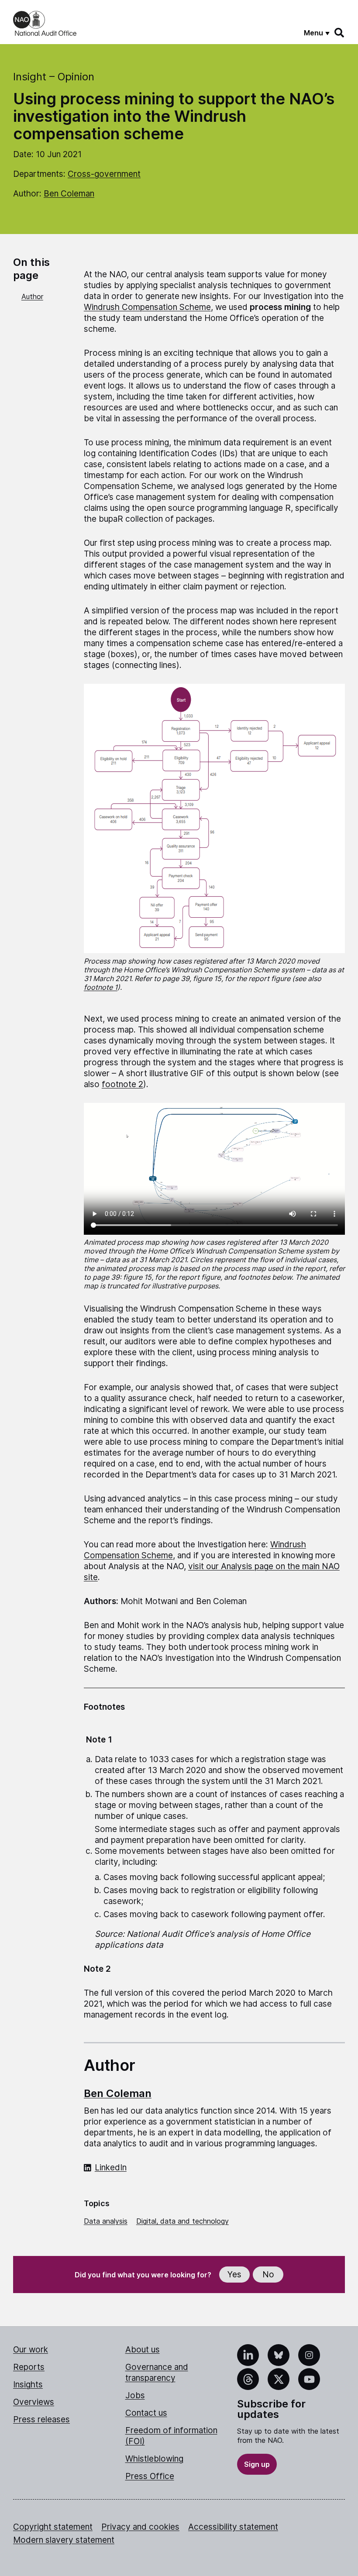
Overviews (34, 2402)
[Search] (340, 33)
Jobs (135, 2395)
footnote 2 (122, 1084)
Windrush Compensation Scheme (147, 307)
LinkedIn (111, 2168)
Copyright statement (53, 2527)
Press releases (41, 2419)
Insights (28, 2385)
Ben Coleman (69, 194)
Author (32, 296)
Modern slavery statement (64, 2540)
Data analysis (106, 2221)
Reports (29, 2367)
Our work (31, 2350)
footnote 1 (101, 987)
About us (143, 2350)
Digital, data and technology (182, 2221)
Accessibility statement (233, 2527)
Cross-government (104, 174)
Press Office (150, 2476)
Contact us (146, 2413)
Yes (234, 2275)
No (268, 2275)
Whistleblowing (154, 2459)
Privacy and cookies (140, 2527)
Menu (313, 33)
